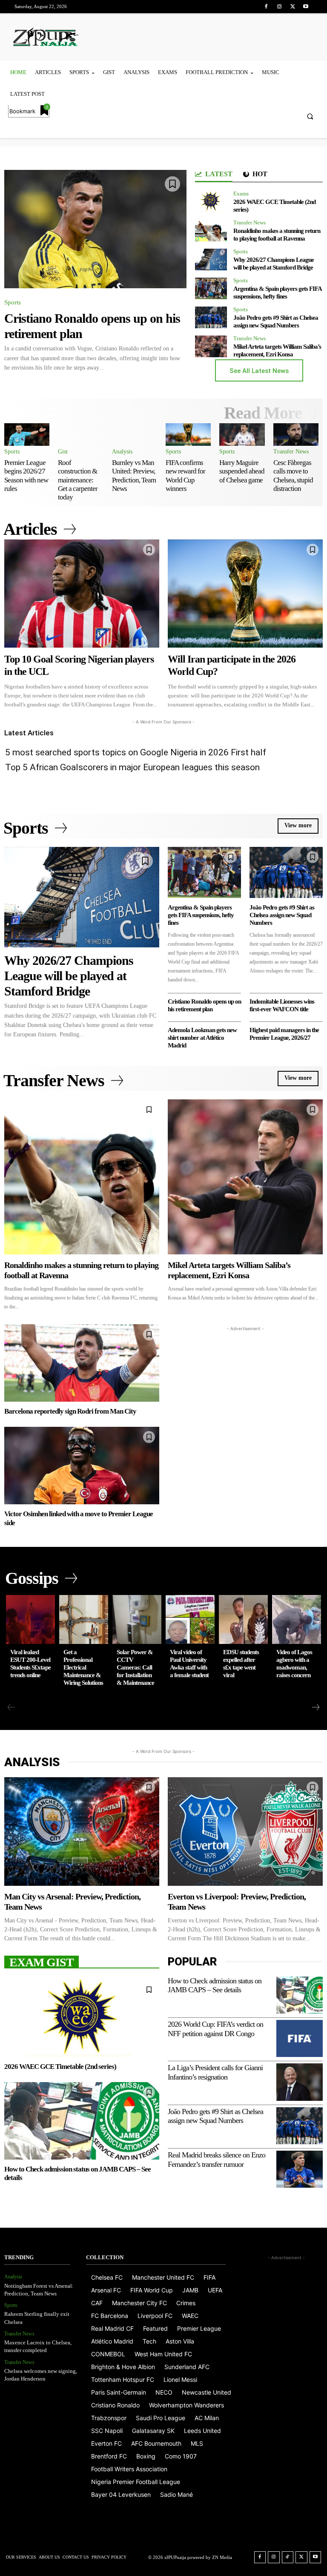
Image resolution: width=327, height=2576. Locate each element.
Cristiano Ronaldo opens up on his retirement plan (204, 1005)
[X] (293, 7)
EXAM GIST (42, 1962)
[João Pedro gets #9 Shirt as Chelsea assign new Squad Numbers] (211, 317)
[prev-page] (11, 1707)
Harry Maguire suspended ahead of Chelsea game (242, 471)
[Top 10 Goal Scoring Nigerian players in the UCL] (82, 594)
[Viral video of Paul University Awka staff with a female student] (190, 1619)
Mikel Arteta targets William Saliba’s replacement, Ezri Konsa (277, 350)
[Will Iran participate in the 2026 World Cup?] (245, 594)
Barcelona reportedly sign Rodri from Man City (70, 1411)
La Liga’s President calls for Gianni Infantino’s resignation (215, 2072)
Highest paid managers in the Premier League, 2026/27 (284, 1034)
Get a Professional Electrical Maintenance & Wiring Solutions (83, 1667)
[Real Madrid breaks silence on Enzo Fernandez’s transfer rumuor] (300, 2169)
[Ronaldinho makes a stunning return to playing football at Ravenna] (211, 231)
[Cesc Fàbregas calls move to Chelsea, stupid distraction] (296, 435)
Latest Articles (29, 733)
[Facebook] (266, 7)
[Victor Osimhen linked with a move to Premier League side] (82, 1466)
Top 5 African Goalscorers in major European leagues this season (132, 767)
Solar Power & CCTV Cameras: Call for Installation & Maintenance (135, 1667)
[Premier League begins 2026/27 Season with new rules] (27, 435)
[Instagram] (279, 7)
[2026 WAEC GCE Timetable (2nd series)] (211, 202)
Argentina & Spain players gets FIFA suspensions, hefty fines (278, 293)
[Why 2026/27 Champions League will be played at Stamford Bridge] (211, 260)
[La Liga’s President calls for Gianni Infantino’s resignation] (300, 2082)
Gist (63, 452)
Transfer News (250, 222)
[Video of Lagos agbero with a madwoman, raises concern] (297, 1619)
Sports (13, 302)
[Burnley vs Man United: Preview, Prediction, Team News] (135, 435)
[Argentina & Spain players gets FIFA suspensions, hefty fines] (211, 288)
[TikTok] (288, 2557)
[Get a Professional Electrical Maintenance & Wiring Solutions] (84, 1619)
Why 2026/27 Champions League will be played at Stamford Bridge (274, 264)
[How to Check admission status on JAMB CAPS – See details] (82, 2121)
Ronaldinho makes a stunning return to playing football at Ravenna (277, 235)
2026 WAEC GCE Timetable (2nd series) (60, 2067)
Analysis (122, 452)
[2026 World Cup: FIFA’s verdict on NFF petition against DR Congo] (300, 2038)
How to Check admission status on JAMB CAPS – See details (215, 1985)
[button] (310, 116)
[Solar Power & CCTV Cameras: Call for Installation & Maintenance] (137, 1619)
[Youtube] (306, 7)
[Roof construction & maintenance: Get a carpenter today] (80, 435)
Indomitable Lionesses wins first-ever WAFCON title (282, 1005)
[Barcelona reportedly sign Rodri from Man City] (82, 1363)
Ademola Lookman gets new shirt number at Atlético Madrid (202, 1038)
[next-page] (315, 1707)
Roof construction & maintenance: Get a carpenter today (78, 480)
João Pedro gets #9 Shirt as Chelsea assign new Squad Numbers (276, 321)
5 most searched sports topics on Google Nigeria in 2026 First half (136, 752)
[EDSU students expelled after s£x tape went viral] (243, 1619)
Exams (241, 194)
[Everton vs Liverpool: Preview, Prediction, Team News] (245, 1832)
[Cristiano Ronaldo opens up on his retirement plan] (95, 229)
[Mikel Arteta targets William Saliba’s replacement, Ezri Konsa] (211, 346)
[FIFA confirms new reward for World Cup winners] (188, 435)
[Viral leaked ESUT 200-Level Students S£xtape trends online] (30, 1619)
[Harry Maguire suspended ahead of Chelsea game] (242, 435)
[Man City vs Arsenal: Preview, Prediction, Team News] (82, 1832)
